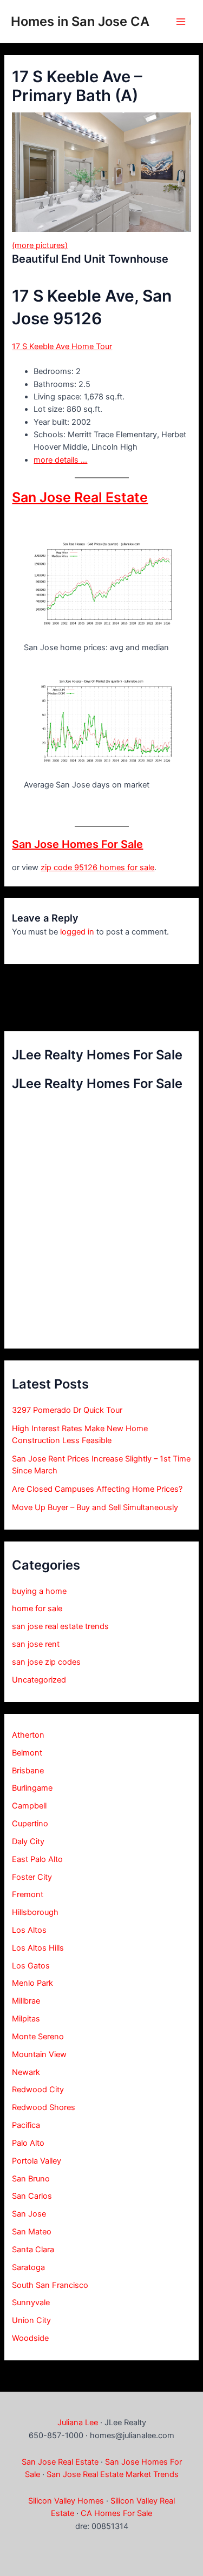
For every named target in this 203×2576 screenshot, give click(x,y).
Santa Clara (33, 2250)
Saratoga (28, 2267)
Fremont (28, 1894)
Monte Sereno (38, 2037)
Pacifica (26, 2125)
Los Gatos (31, 1966)
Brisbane (28, 1771)
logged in (77, 932)
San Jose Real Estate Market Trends (113, 2474)
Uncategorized (39, 1680)
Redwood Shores (44, 2107)
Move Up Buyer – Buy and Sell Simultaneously (95, 1507)
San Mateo (32, 2232)
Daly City (28, 1841)
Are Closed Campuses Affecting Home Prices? (97, 1489)
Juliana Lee (78, 2422)
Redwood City (38, 2090)
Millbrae (26, 2001)
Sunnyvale (31, 2303)
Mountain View (39, 2054)
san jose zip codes (46, 1662)
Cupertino (30, 1824)
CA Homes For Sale (116, 2513)
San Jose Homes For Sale (77, 844)
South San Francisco (50, 2285)
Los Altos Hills (38, 1948)
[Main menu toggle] (181, 22)
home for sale (37, 1609)
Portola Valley (37, 2161)
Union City (31, 2320)
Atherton (28, 1735)
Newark (26, 2072)
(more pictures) (40, 245)
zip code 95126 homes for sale (97, 867)
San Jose (29, 2214)
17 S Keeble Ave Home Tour (62, 346)
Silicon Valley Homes (66, 2501)
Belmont (27, 1753)
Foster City (32, 1877)
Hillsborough (35, 1912)
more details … (60, 460)
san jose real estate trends (60, 1626)
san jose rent (36, 1644)
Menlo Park (32, 1983)
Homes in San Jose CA (80, 21)
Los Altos (29, 1930)
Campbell (29, 1806)
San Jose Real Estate (80, 497)
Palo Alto (28, 2143)
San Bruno (31, 2179)
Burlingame (32, 1788)
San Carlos (32, 2196)
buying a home (39, 1591)
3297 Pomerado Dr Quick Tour (67, 1410)
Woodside (30, 2338)
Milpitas (26, 2019)
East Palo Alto (37, 1859)
